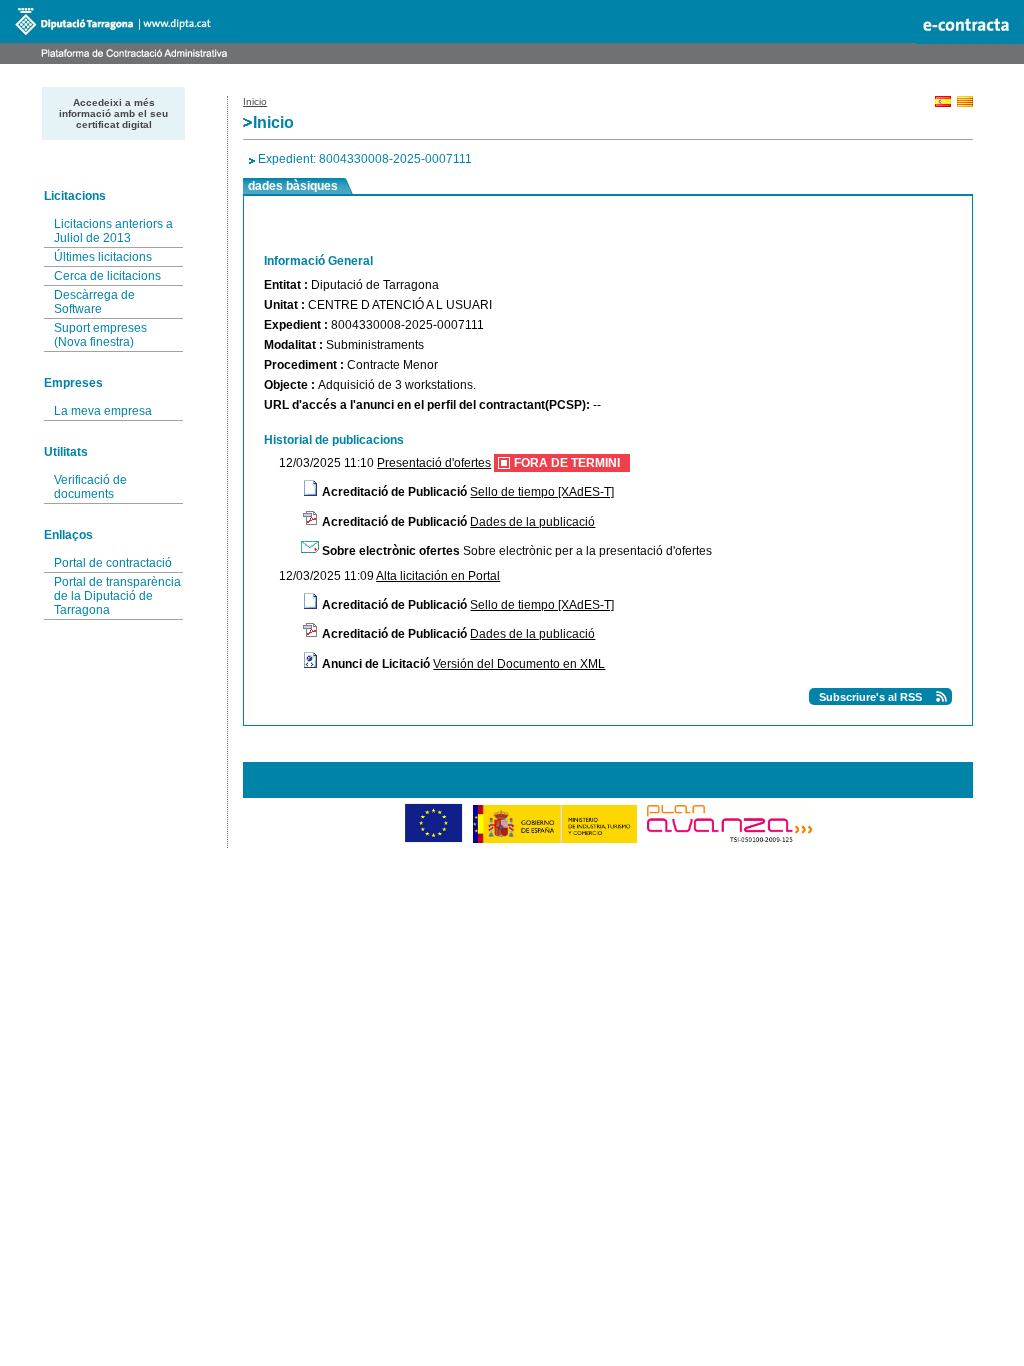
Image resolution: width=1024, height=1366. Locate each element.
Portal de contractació (113, 563)
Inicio (255, 101)
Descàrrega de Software (94, 302)
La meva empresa (103, 411)
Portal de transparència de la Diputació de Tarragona (117, 596)
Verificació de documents (90, 487)
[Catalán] (965, 103)
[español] (943, 103)
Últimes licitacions (103, 257)
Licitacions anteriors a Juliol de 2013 (113, 231)
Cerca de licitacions (107, 276)
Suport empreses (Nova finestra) (100, 335)
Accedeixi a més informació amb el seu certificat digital (113, 113)
